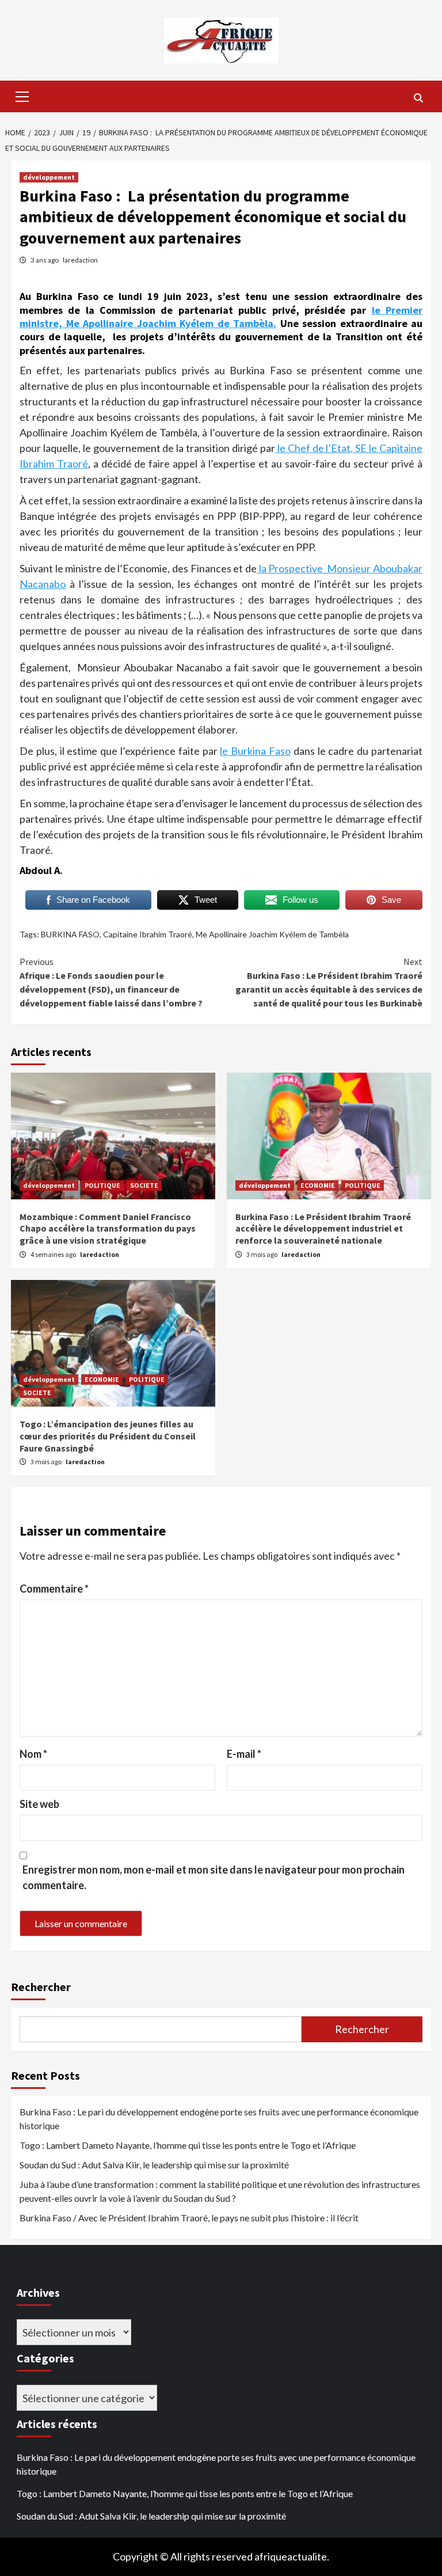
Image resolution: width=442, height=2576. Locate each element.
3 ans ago (45, 260)
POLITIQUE (102, 1185)
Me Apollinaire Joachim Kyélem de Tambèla (272, 934)
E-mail (244, 1754)
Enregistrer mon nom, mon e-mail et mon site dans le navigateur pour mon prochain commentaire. (214, 1877)
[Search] (418, 98)
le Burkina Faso (255, 751)
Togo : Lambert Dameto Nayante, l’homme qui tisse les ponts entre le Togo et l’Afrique (188, 2145)
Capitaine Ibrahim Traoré (148, 934)
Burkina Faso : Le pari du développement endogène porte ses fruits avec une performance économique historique (219, 2119)
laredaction (80, 260)
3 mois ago (262, 1254)
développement (49, 177)
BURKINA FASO (70, 934)
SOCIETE (144, 1185)
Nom (33, 1754)
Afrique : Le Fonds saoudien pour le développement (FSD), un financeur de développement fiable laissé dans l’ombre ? (111, 982)
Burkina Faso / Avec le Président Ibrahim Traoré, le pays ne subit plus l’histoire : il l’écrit (189, 2218)
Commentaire (54, 1589)
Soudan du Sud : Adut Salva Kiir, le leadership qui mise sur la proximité (154, 2165)
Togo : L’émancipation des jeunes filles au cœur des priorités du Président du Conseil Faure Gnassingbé (108, 1436)
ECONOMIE (318, 1185)
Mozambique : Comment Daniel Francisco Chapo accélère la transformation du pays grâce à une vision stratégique (108, 1229)
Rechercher (41, 1987)
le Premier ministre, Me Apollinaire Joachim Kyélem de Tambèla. (221, 317)
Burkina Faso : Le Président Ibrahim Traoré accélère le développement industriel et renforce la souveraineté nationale (323, 1229)
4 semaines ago (54, 1254)
